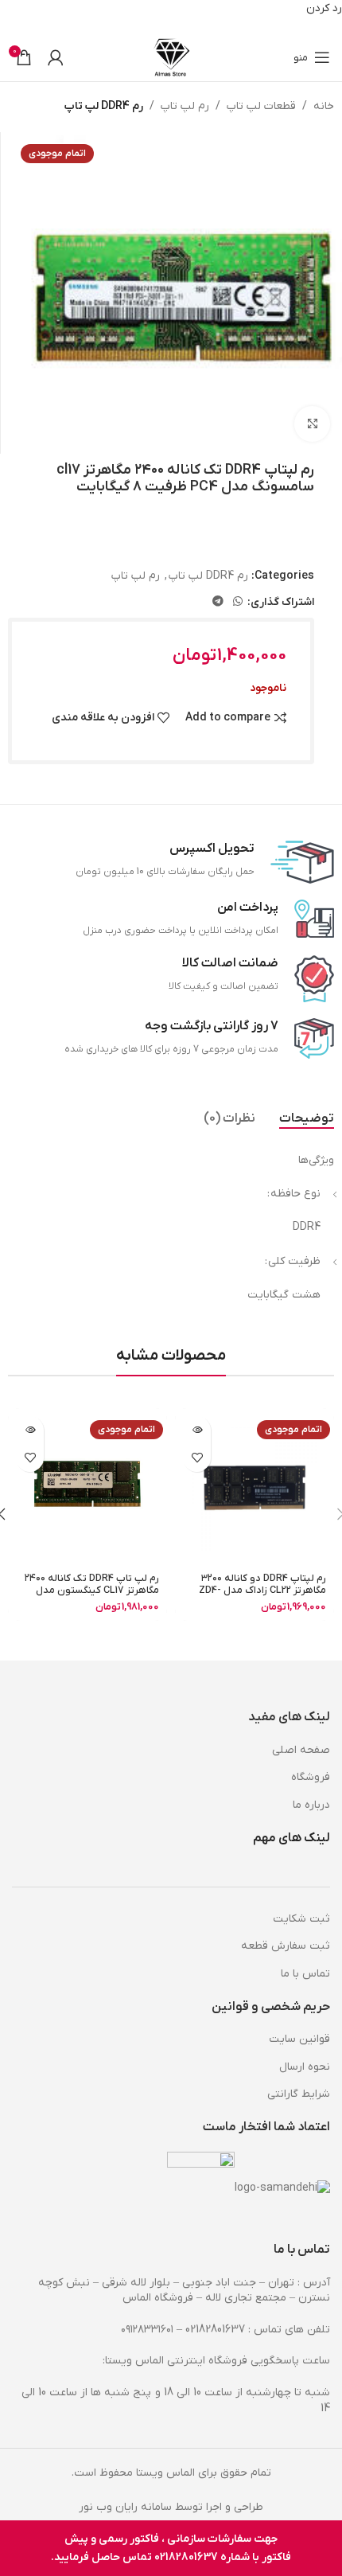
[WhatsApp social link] (238, 602)
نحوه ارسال (305, 2067)
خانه (324, 106)
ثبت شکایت (301, 1919)
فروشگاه (311, 1777)
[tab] (307, 1119)
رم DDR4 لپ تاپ (104, 106)
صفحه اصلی (301, 1750)
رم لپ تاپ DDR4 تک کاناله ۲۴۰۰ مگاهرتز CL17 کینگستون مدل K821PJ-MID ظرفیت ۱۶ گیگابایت (92, 1590)
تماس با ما (305, 1974)
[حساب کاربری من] (56, 57)
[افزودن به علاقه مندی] (197, 1458)
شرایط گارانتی (299, 2094)
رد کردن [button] (324, 8)
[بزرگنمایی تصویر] (312, 424)
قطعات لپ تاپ (261, 106)
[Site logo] (171, 57)
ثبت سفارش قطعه (286, 1946)
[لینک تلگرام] (218, 602)
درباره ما (311, 1805)
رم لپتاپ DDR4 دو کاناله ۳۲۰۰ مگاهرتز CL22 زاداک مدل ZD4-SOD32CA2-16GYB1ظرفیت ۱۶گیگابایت (262, 1596)
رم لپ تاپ (185, 106)
